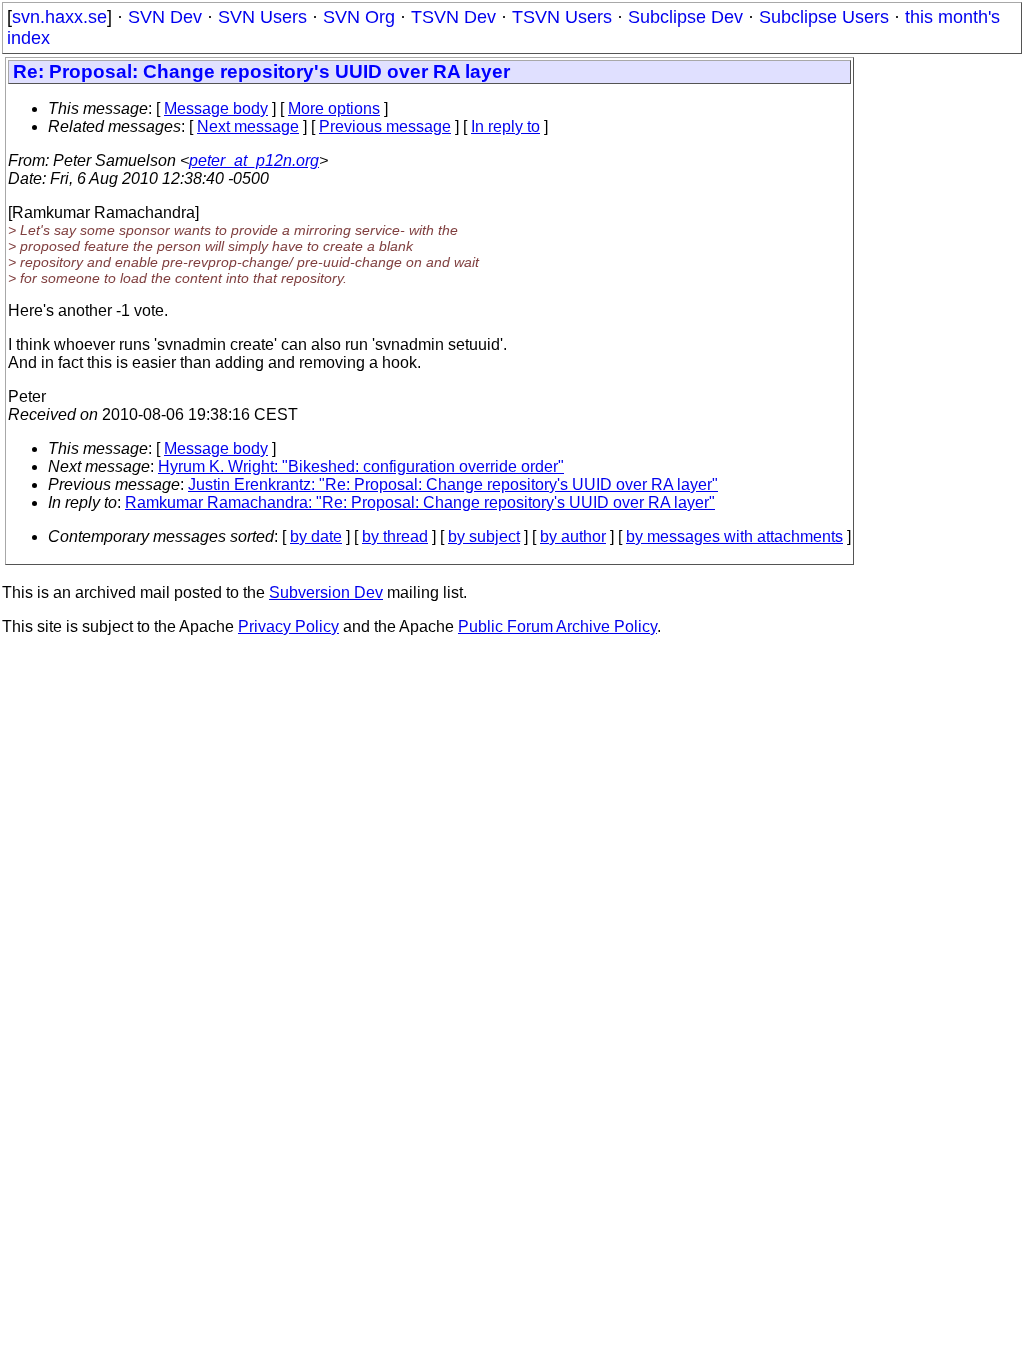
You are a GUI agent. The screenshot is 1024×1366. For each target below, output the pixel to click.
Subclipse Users (824, 17)
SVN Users (262, 17)
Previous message (385, 126)
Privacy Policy (288, 626)
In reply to (505, 126)
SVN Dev (165, 17)
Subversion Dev (326, 592)
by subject (484, 536)
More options (334, 108)
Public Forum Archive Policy (557, 626)
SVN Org (359, 17)
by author (573, 536)
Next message (248, 126)
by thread (395, 536)
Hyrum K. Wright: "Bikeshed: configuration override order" (361, 466)
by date (316, 536)
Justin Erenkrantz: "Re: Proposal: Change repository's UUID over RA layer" (453, 484)
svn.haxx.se (59, 17)
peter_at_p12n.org (254, 160)
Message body (216, 108)
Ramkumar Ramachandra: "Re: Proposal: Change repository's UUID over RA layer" (420, 502)
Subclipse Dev (685, 17)
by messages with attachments (734, 536)
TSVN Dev (453, 17)
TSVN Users (562, 17)
